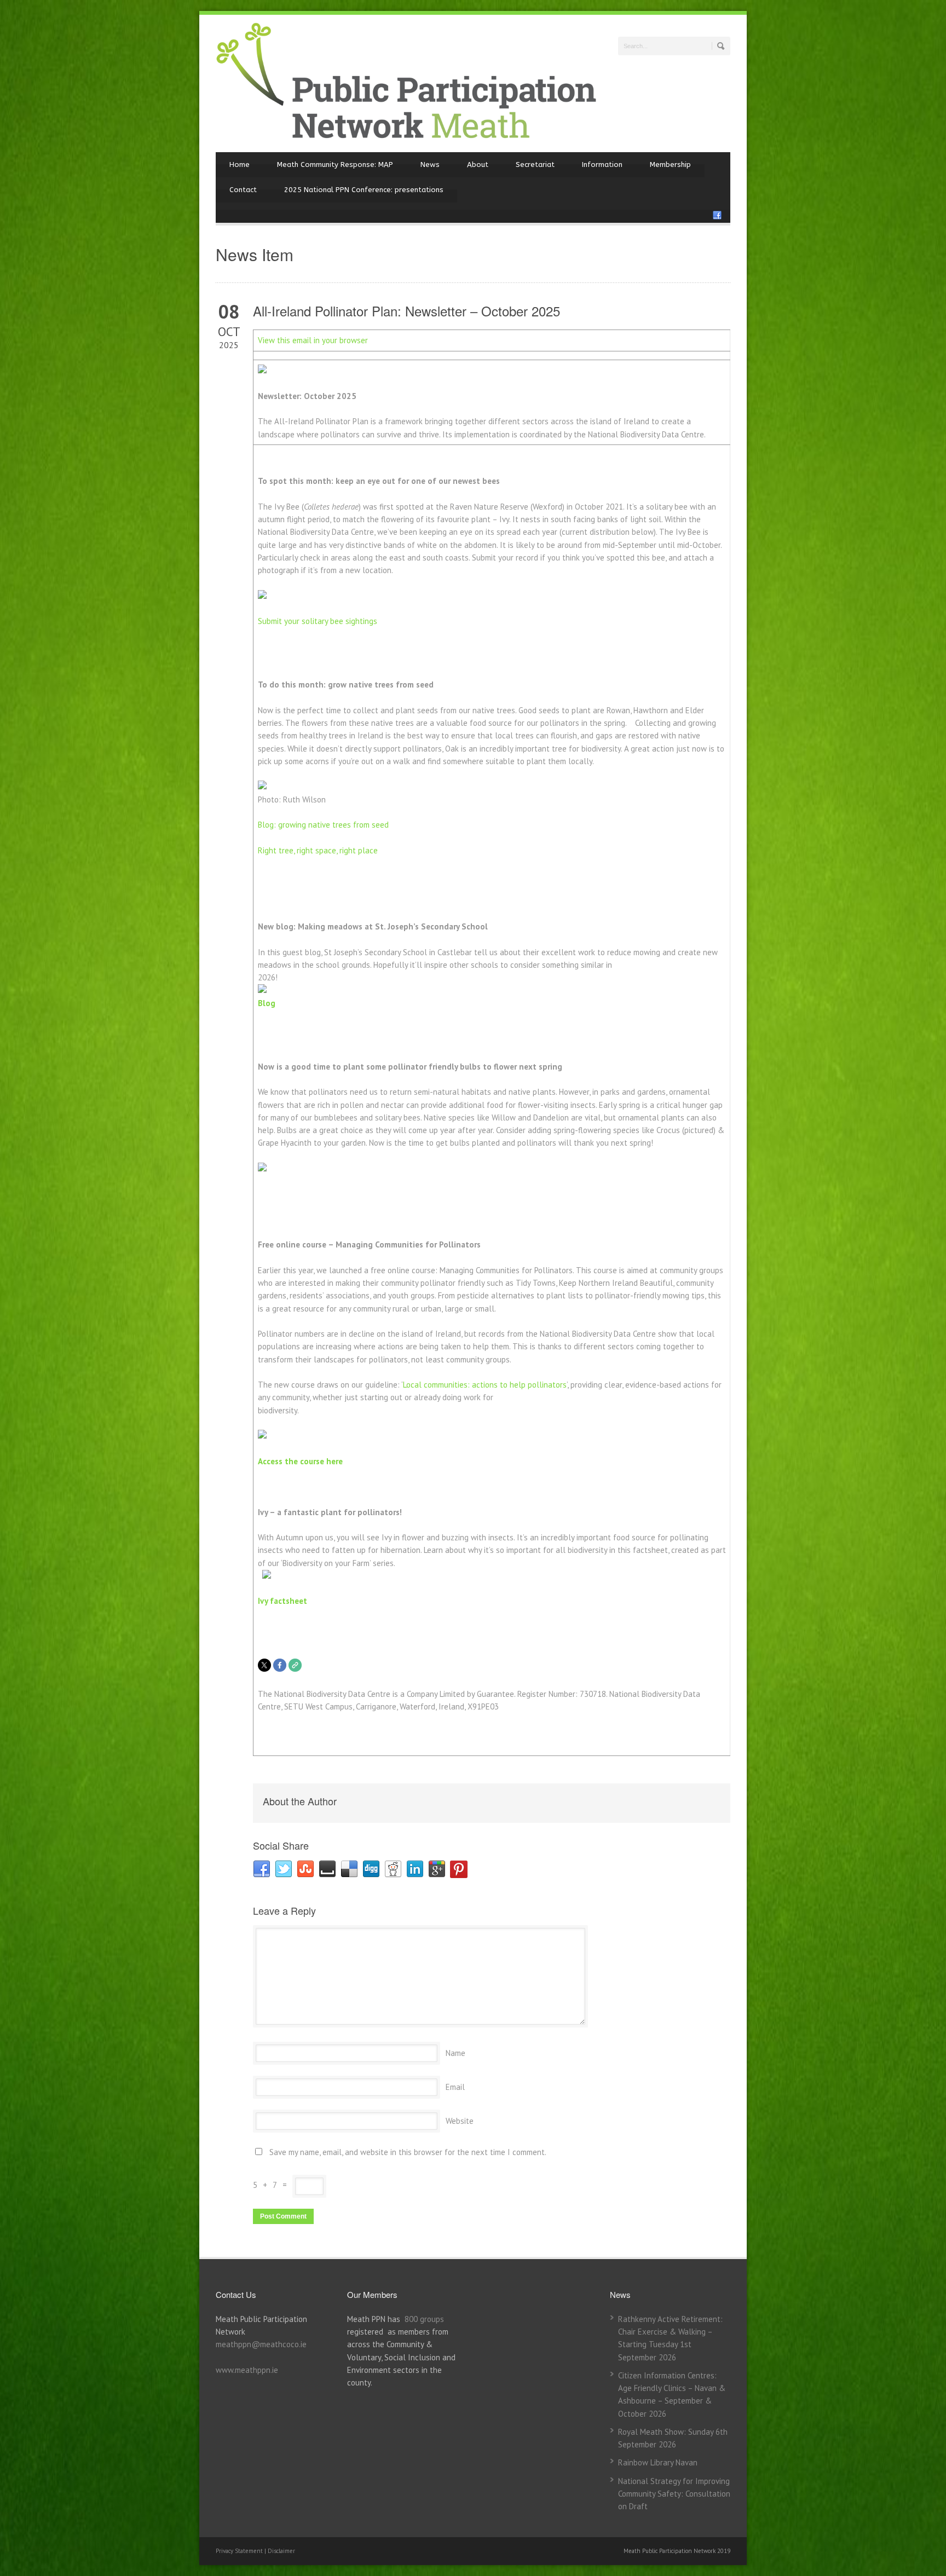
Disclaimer (281, 2551)
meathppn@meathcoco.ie (261, 2344)
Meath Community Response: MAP (335, 164)
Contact (243, 190)
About (478, 164)
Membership (670, 164)
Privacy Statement (240, 2551)
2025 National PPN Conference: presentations (364, 190)
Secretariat (535, 164)
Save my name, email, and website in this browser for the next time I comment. (408, 2152)
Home (240, 164)
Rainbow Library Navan (658, 2462)
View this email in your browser (313, 340)
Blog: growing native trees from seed (323, 825)
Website (460, 2121)
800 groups (424, 2319)
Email (455, 2087)
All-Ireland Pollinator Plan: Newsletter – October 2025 (406, 311)
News (430, 164)
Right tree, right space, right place (318, 850)
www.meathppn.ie (247, 2370)
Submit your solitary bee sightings (318, 621)
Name (455, 2053)
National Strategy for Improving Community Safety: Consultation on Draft (674, 2494)
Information (602, 164)
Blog (267, 1003)
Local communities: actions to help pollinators (485, 1385)
